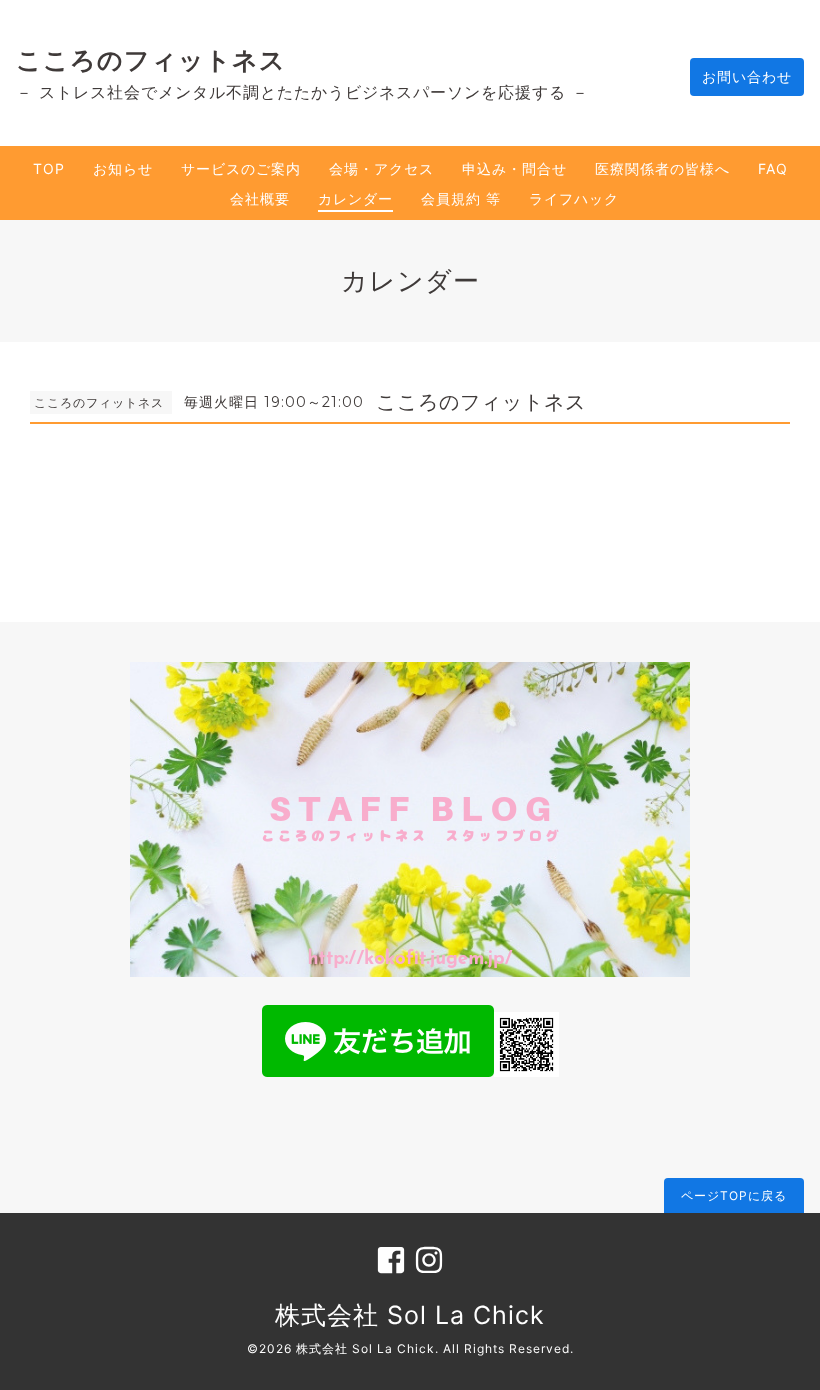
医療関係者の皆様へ (662, 168)
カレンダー (355, 198)
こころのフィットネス (151, 60)
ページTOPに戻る (734, 1195)
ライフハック (574, 198)
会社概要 (260, 198)
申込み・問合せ (514, 168)
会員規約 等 (461, 198)
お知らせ (123, 168)
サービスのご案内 (241, 168)
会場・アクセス (381, 168)
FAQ (773, 168)
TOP (49, 168)
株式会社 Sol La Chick (410, 1315)
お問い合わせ (747, 76)
